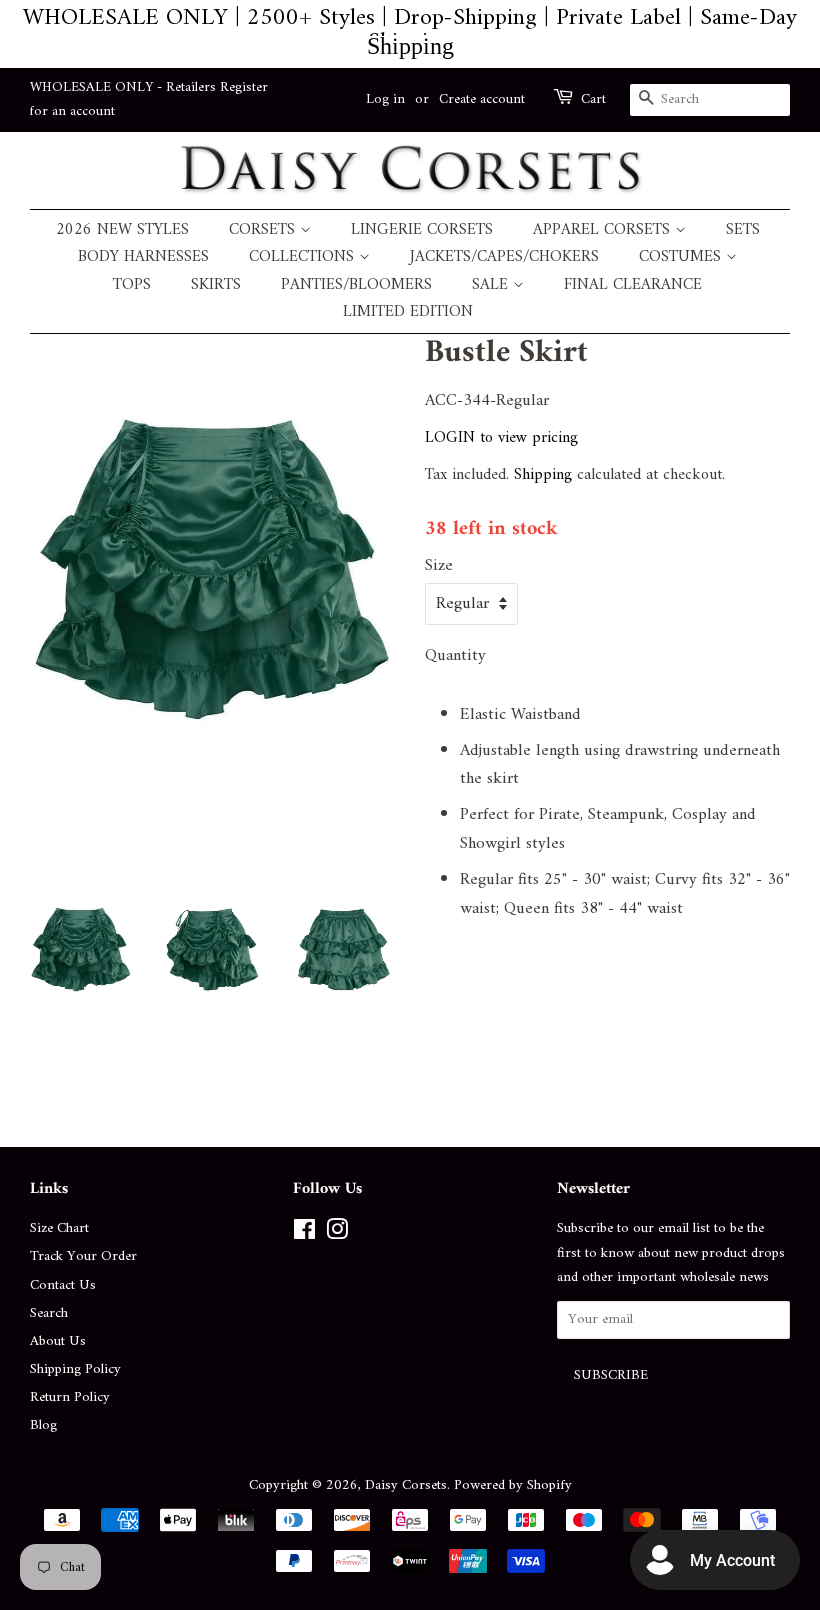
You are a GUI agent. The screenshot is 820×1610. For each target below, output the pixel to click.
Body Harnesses (143, 257)
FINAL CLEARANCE (633, 285)
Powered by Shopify (513, 1485)
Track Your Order (83, 1256)
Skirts (216, 285)
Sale (492, 285)
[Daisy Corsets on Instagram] (337, 1234)
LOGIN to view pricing (501, 438)
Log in (385, 99)
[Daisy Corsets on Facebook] (304, 1234)
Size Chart (59, 1228)
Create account (482, 99)
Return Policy (70, 1397)
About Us (58, 1341)
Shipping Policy (75, 1369)
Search (49, 1313)
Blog (43, 1425)
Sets (743, 230)
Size (439, 566)
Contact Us (63, 1285)
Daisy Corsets (406, 1485)
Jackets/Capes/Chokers (504, 257)
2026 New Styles (122, 230)
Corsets (264, 230)
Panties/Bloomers (356, 285)
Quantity (455, 656)
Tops (132, 285)
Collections (304, 257)
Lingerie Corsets (422, 230)
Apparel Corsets (604, 230)
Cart (593, 100)
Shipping (543, 475)
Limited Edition (408, 312)
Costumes (682, 257)
